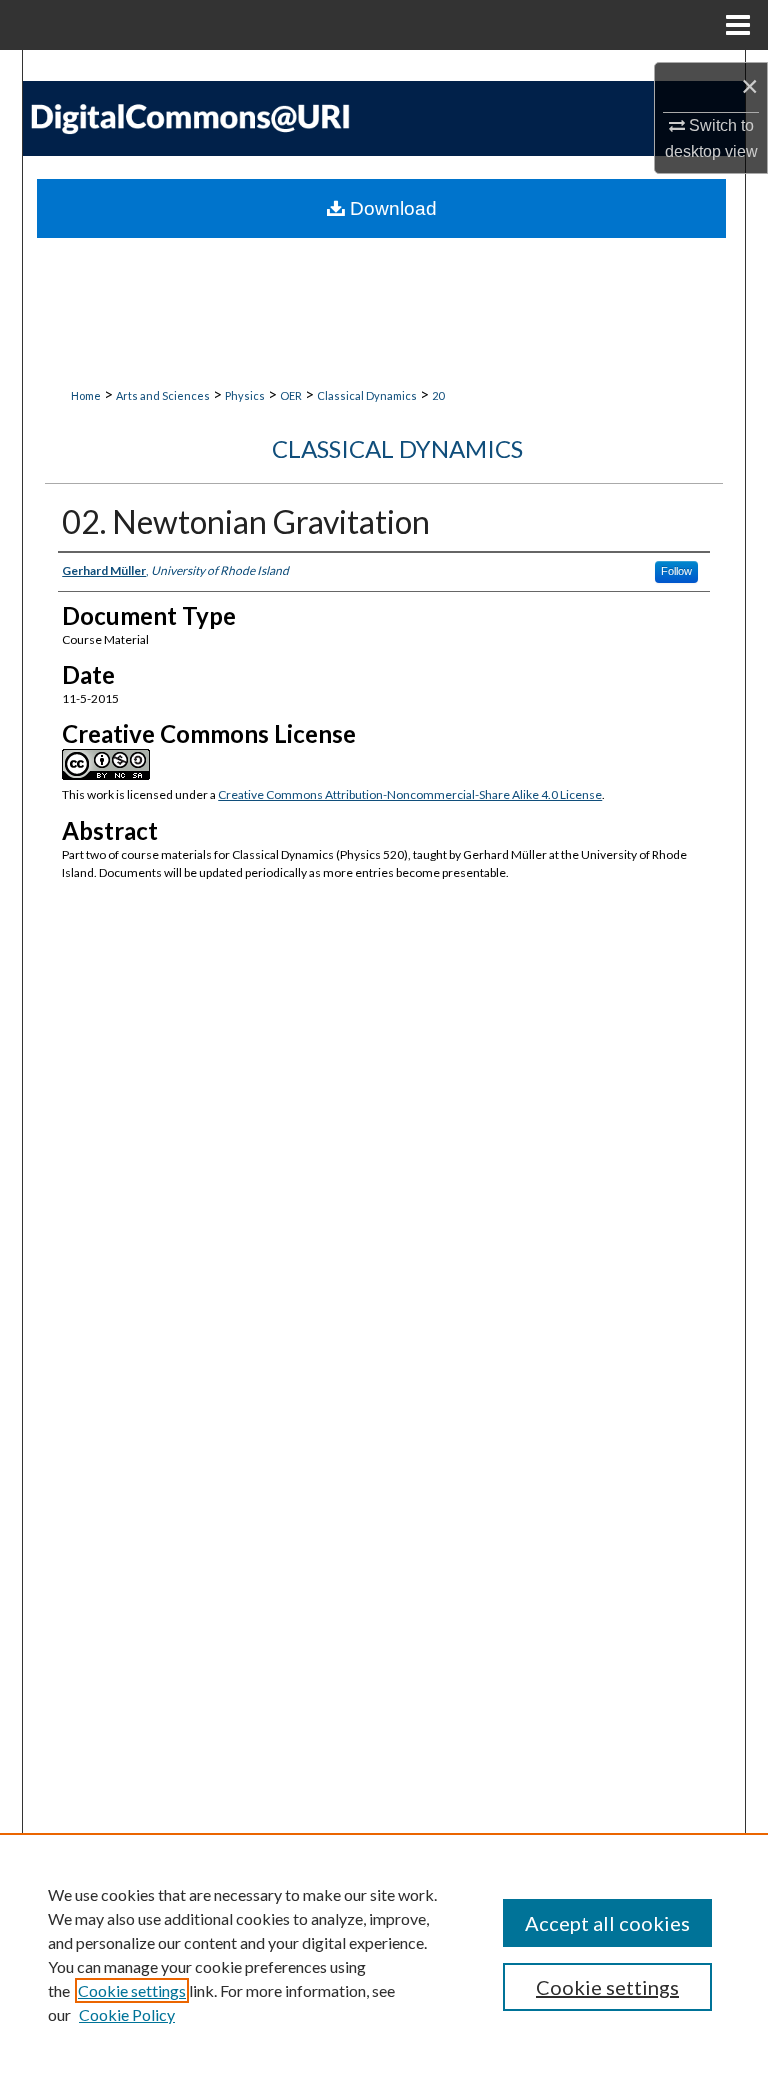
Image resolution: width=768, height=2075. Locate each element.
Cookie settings (132, 1990)
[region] (384, 1954)
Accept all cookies (607, 1923)
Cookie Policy (127, 2014)
